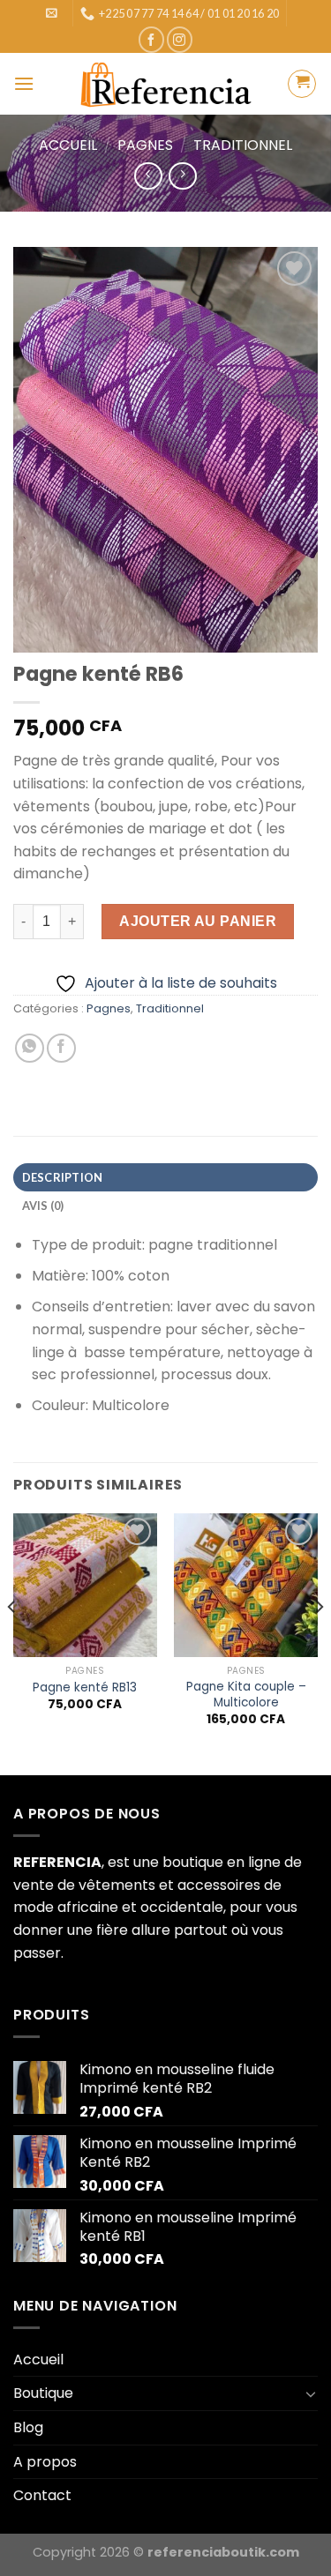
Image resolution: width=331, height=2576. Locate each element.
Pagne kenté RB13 (85, 1688)
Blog (28, 2427)
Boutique (43, 2393)
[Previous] (12, 1643)
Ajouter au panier (198, 921)
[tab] (165, 1177)
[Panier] (302, 84)
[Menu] (24, 83)
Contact (42, 2495)
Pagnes (145, 145)
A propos (45, 2462)
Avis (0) (43, 1206)
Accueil (68, 145)
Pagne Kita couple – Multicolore (246, 1695)
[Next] (319, 1643)
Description (63, 1177)
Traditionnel (243, 145)
